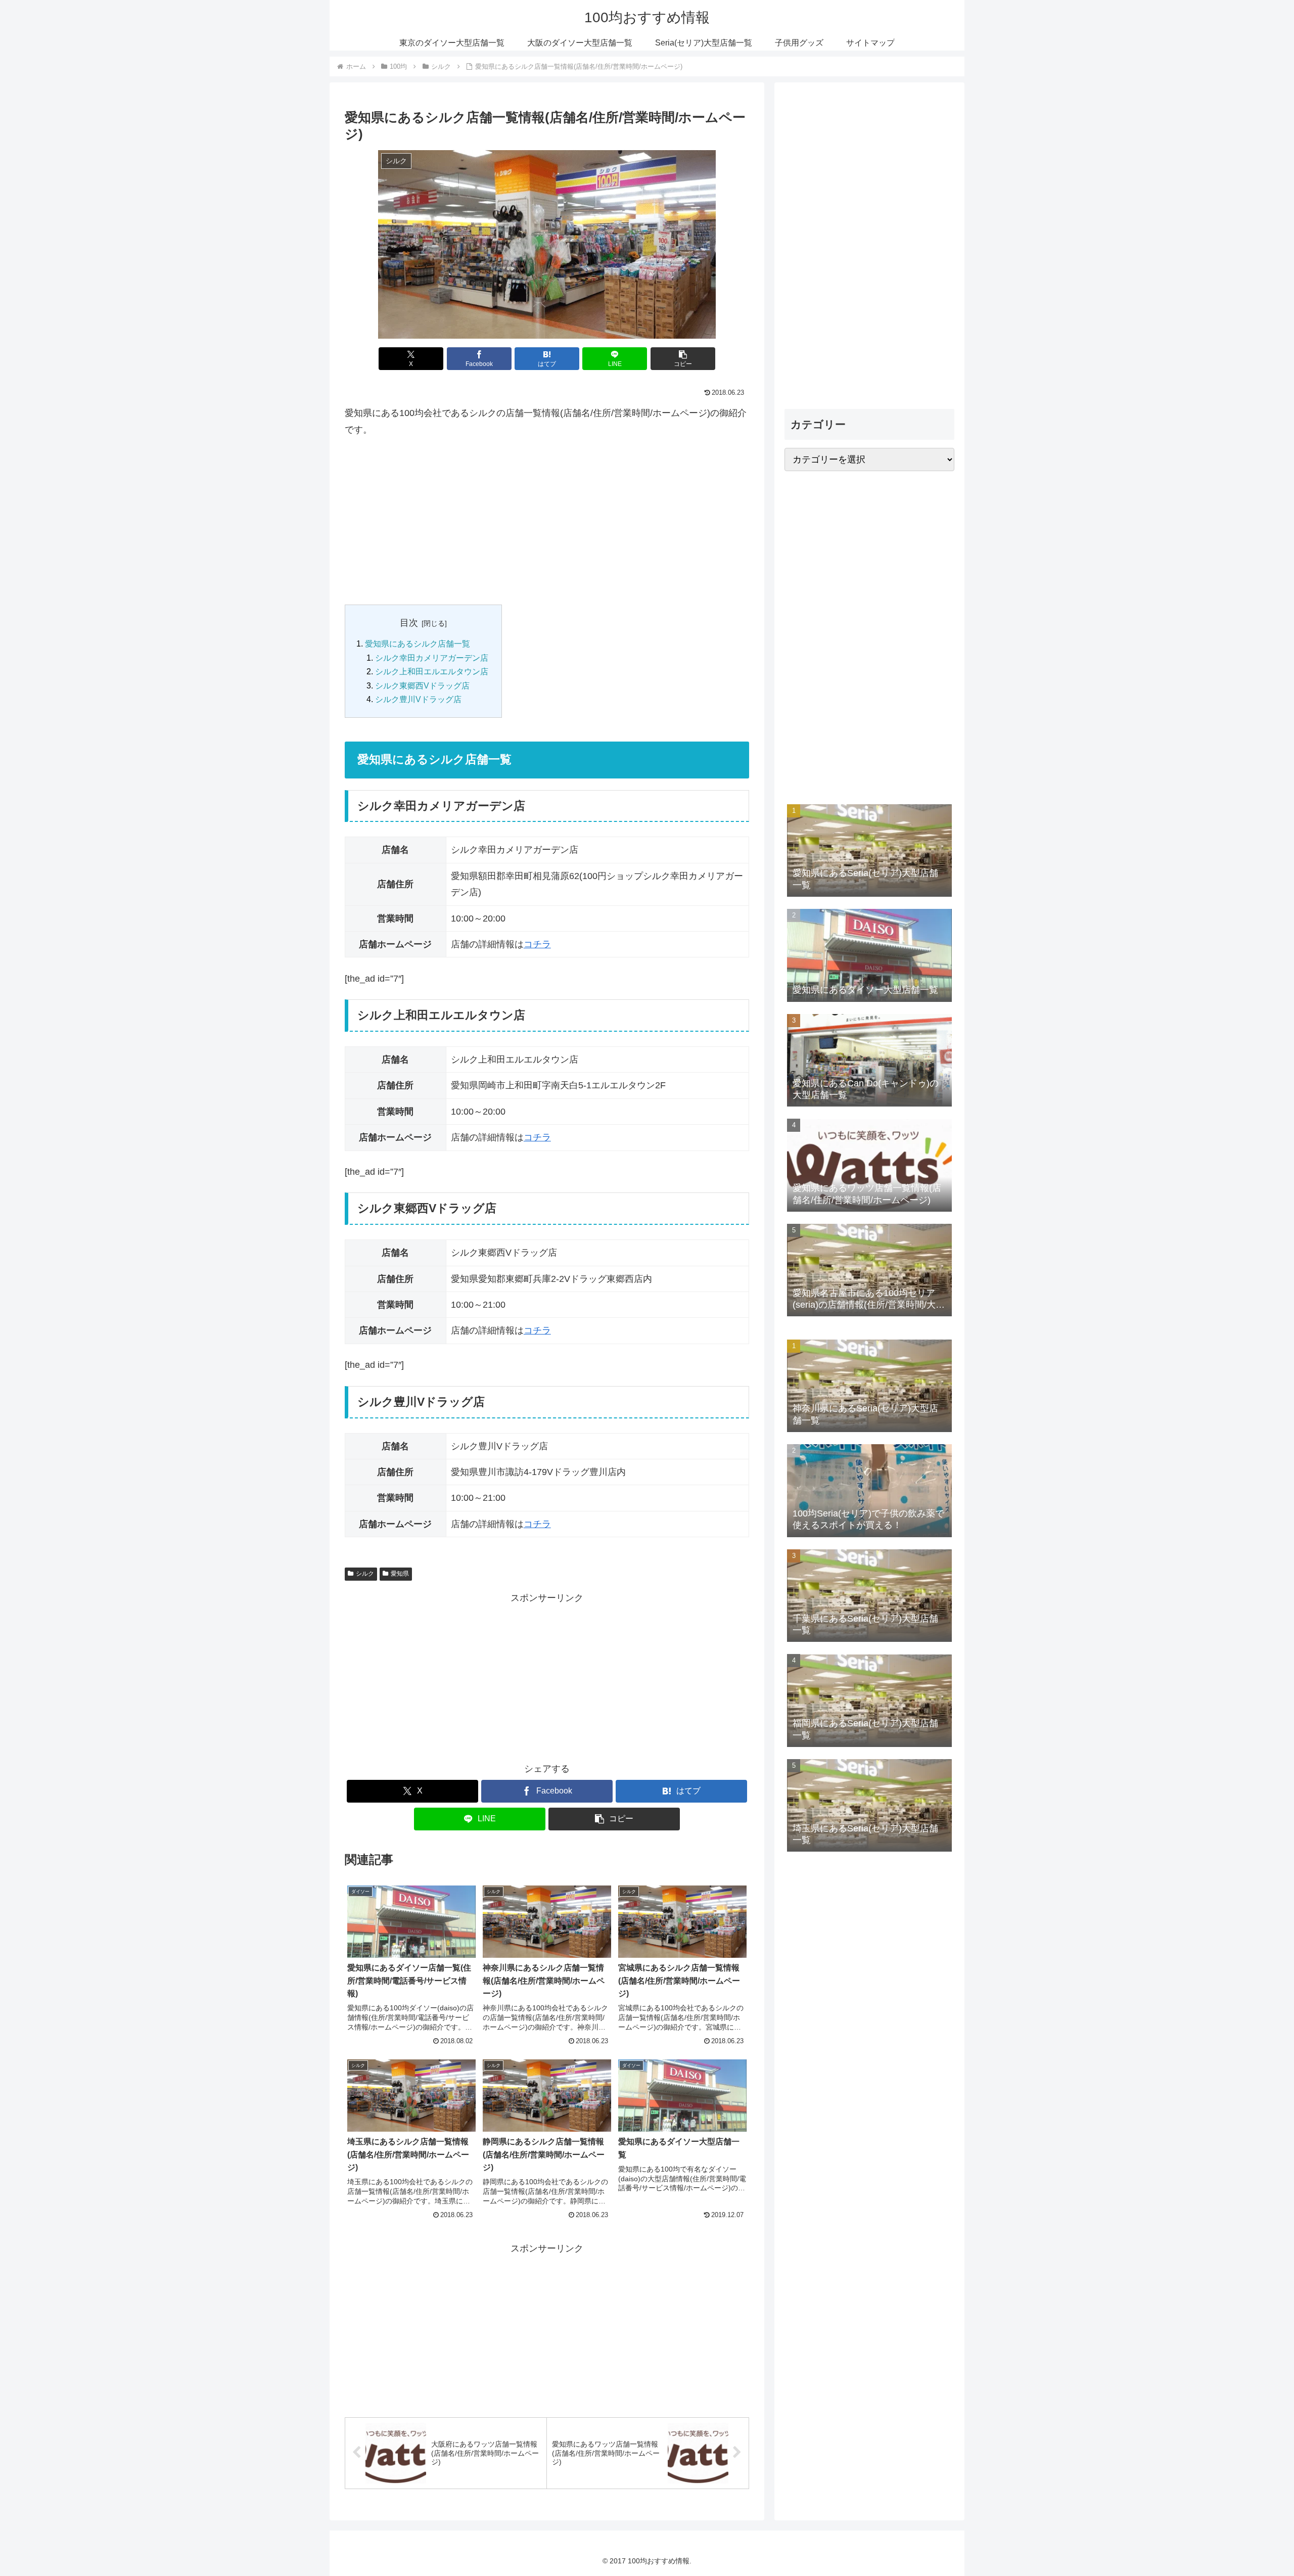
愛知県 (400, 1574)
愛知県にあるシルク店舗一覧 (418, 643)
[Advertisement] (547, 521)
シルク (365, 1574)
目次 (409, 623)
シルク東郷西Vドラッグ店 (422, 685)
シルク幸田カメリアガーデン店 (432, 658)
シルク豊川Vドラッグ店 (418, 699)
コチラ (537, 944)
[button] (683, 359)
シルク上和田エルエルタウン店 (432, 671)
